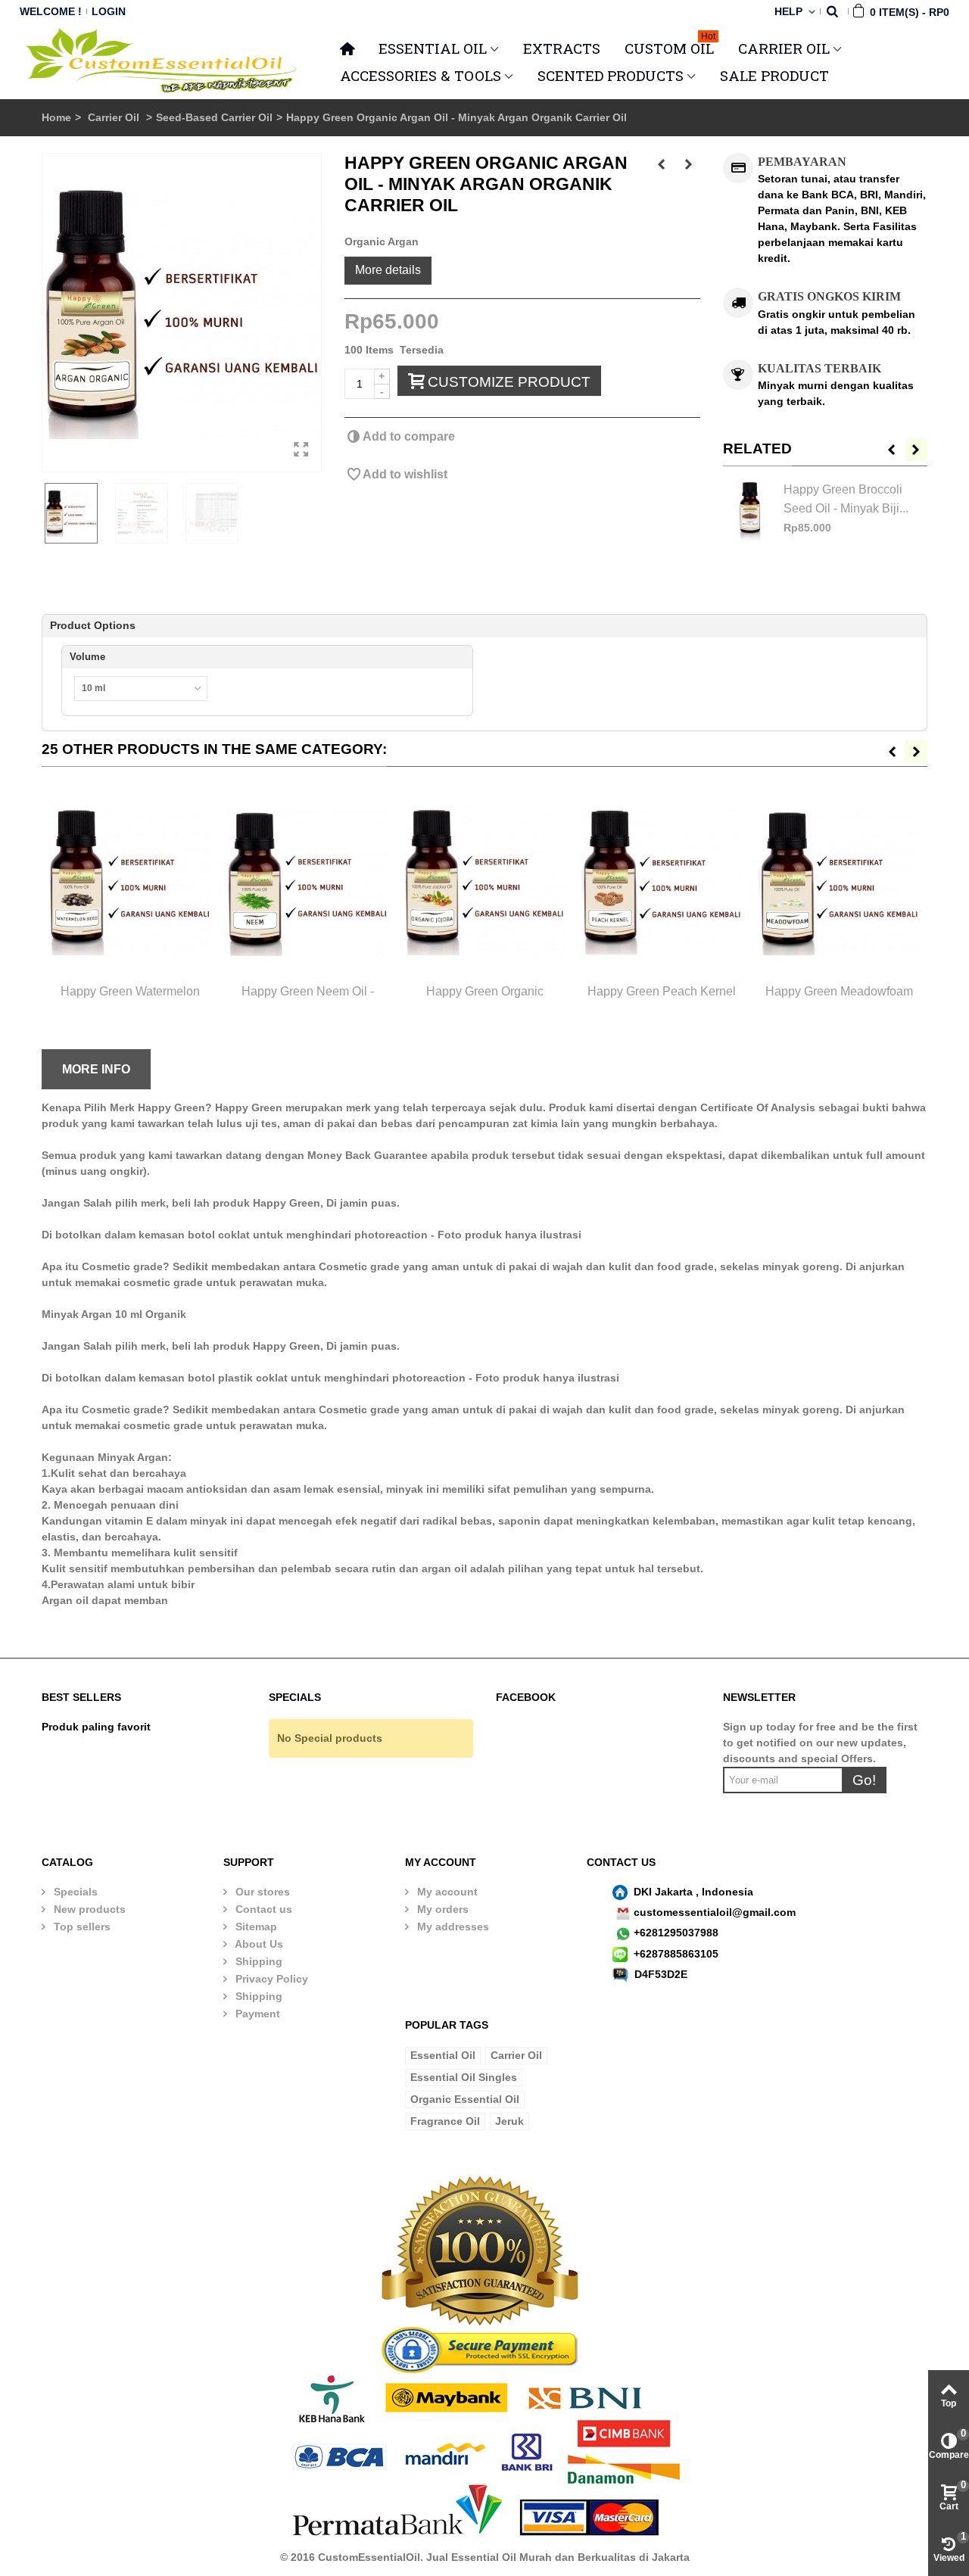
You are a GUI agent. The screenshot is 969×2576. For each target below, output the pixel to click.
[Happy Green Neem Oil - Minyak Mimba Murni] (307, 882)
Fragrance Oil (445, 2121)
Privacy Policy (270, 1979)
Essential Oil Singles (464, 2077)
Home (56, 117)
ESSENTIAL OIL (433, 48)
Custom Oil (670, 46)
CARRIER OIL (784, 48)
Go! (864, 1780)
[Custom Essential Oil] (162, 61)
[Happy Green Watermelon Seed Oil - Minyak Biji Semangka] (130, 882)
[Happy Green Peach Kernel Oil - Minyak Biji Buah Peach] (662, 882)
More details (388, 269)
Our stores (261, 1892)
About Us (258, 1944)
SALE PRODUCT (774, 75)
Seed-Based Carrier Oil (214, 117)
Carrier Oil (115, 117)
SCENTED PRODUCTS (611, 75)
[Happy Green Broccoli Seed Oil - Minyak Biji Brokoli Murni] (749, 510)
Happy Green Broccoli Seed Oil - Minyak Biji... (846, 498)
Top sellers (81, 1927)
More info (96, 1069)
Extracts (562, 48)
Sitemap (255, 1927)
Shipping (257, 1961)
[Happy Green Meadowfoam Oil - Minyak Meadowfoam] (839, 882)
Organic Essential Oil (465, 2099)
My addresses (452, 1927)
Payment (256, 2014)
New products (88, 1909)
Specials (74, 1892)
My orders (441, 1909)
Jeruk (509, 2121)
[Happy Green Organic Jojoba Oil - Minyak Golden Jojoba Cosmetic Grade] (484, 882)
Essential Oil (443, 2055)
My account (446, 1892)
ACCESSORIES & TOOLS (421, 75)
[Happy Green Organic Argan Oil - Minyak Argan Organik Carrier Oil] (182, 313)
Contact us (262, 1909)
